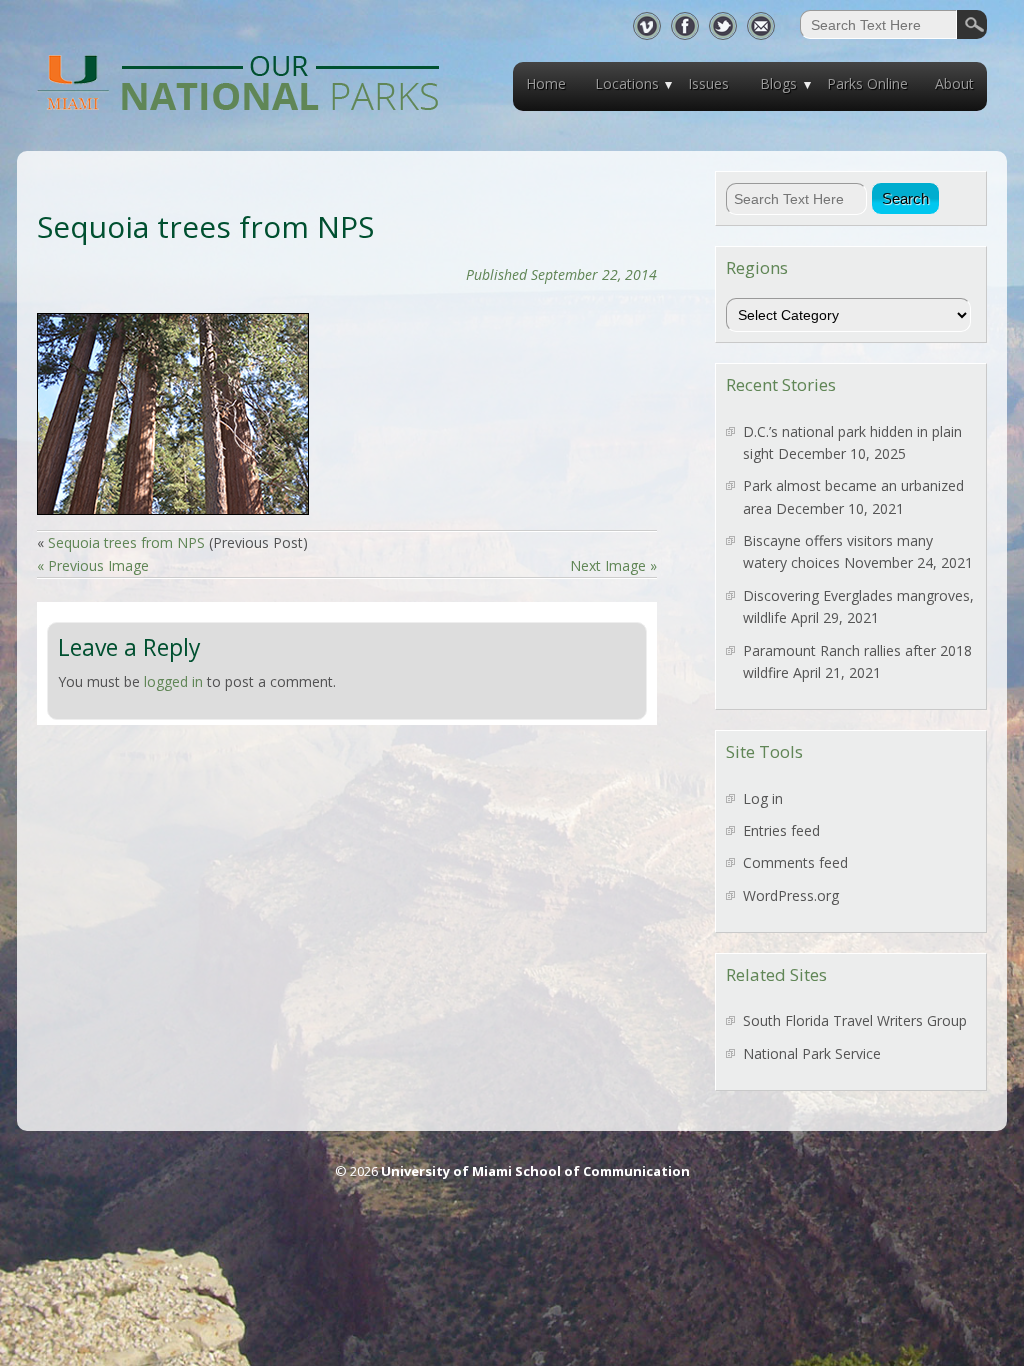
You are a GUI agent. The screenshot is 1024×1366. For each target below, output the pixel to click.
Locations (627, 83)
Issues (708, 83)
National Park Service (812, 1053)
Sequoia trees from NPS (126, 542)
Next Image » (613, 565)
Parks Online (867, 83)
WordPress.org (791, 895)
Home (546, 83)
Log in (763, 798)
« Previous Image (93, 565)
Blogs (778, 83)
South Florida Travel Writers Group (855, 1020)
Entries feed (781, 830)
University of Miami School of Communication (535, 1171)
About (954, 83)
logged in (173, 681)
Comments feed (795, 862)
